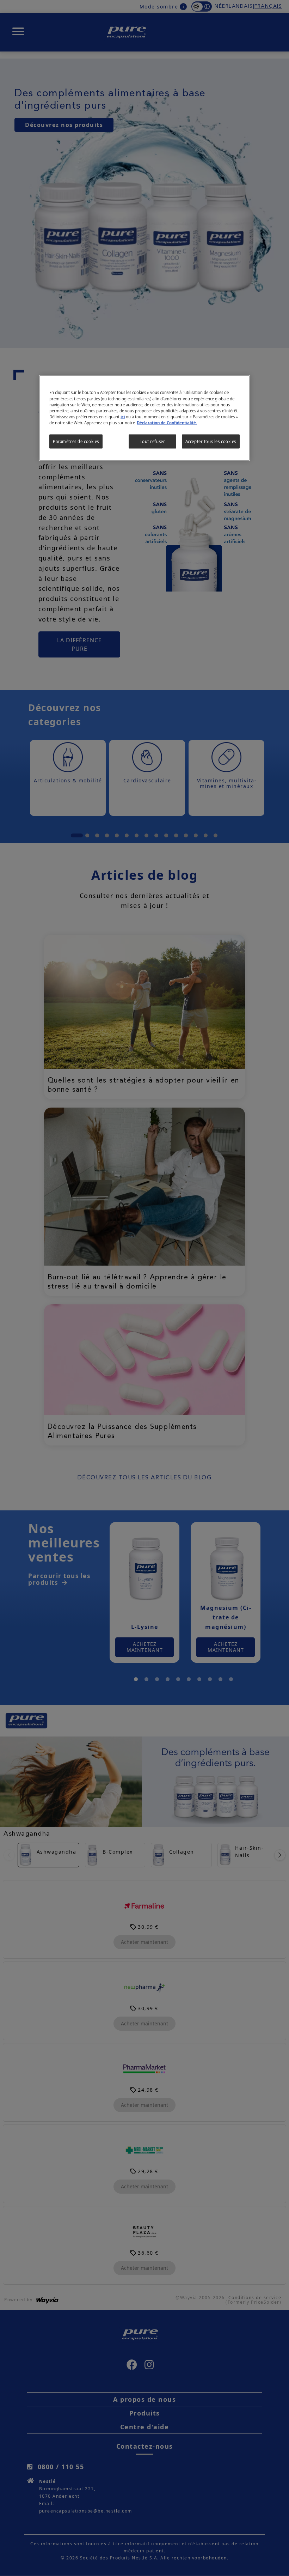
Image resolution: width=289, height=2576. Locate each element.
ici (123, 416)
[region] (144, 418)
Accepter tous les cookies (211, 441)
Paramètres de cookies (76, 441)
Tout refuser (152, 441)
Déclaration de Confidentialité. (167, 422)
